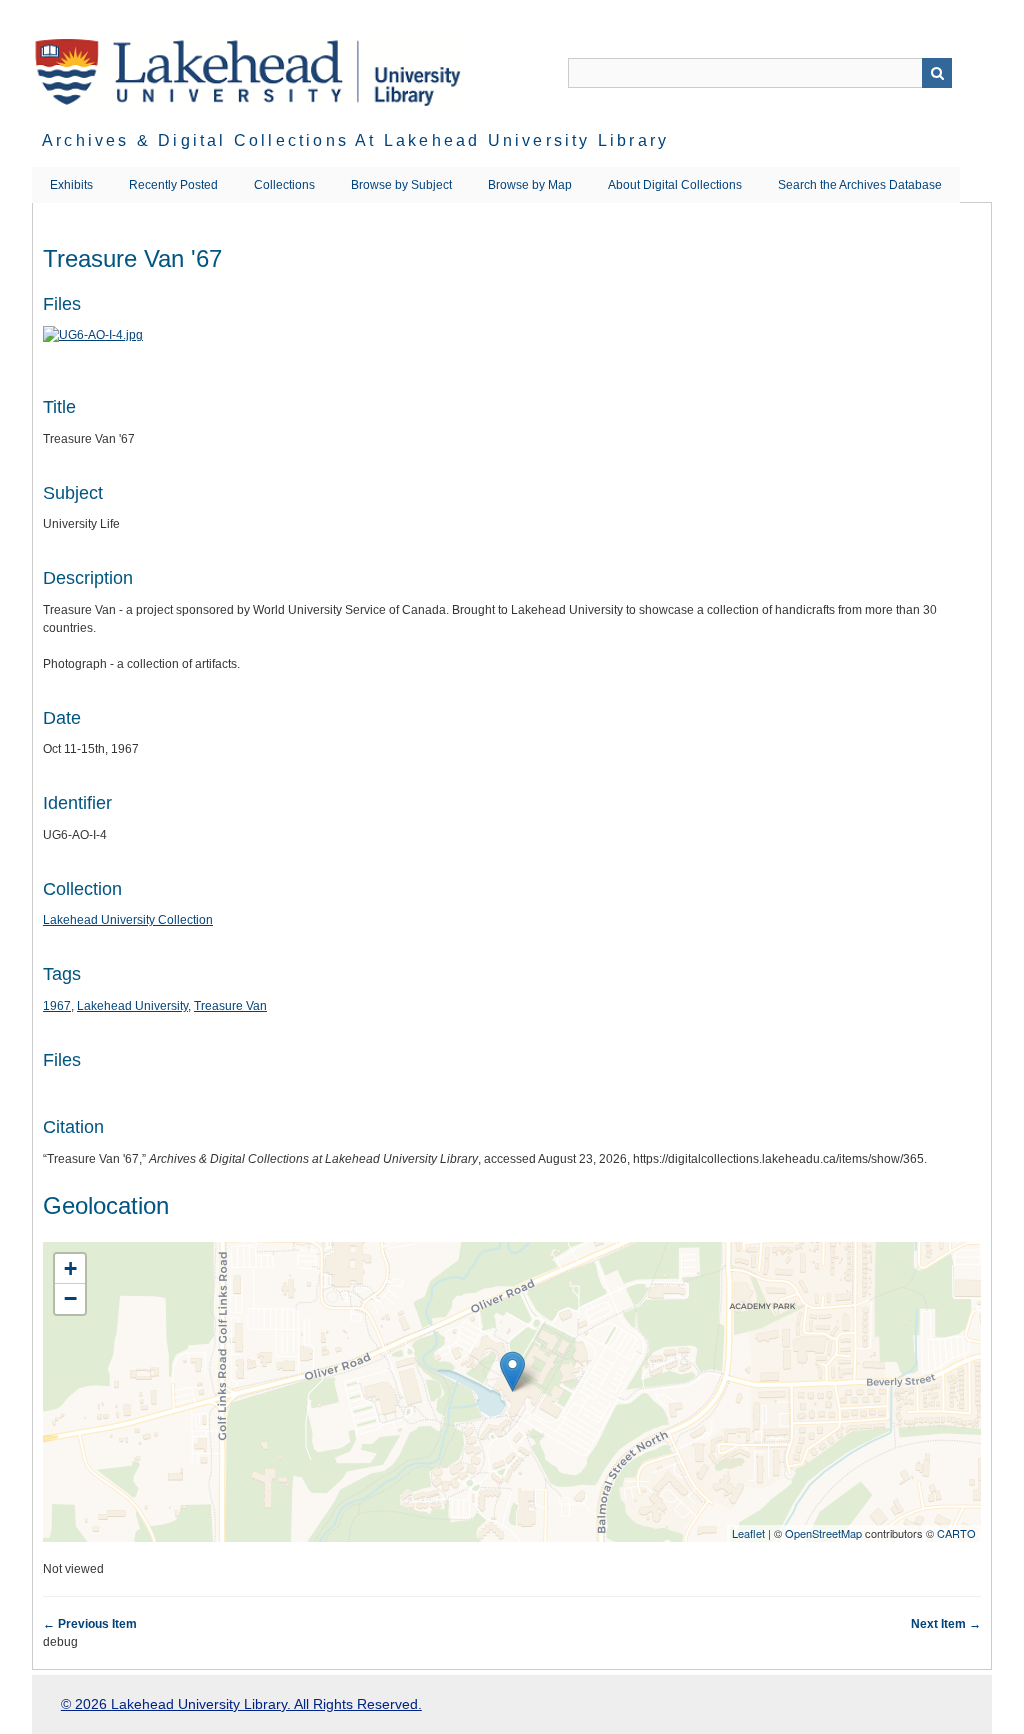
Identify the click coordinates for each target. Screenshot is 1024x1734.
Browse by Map (530, 185)
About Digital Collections (675, 185)
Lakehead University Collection (128, 920)
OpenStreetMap (823, 1533)
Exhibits (71, 185)
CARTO (956, 1533)
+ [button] (70, 1268)
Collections (284, 185)
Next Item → (946, 1624)
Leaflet (748, 1533)
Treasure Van (230, 1006)
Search (937, 73)
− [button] (70, 1298)
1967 (57, 1006)
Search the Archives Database (860, 185)
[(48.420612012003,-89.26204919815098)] (512, 1371)
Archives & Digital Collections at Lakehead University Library (355, 140)
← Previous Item (90, 1624)
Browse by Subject (401, 185)
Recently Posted (173, 185)
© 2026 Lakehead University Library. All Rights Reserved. (241, 1704)
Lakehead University (132, 1006)
